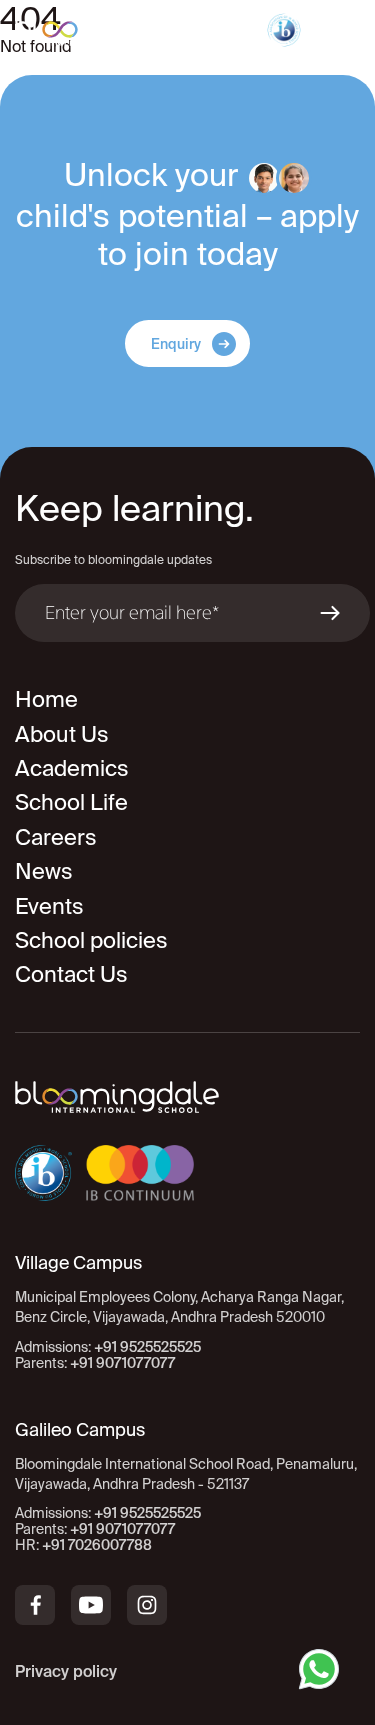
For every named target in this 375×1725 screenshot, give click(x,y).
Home (46, 698)
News (44, 870)
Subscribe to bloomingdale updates (113, 559)
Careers (56, 836)
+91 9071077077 (122, 1363)
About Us (62, 733)
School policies (91, 939)
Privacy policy (66, 1671)
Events (49, 905)
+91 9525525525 (147, 1347)
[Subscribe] (330, 613)
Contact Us (71, 973)
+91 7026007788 (97, 1545)
